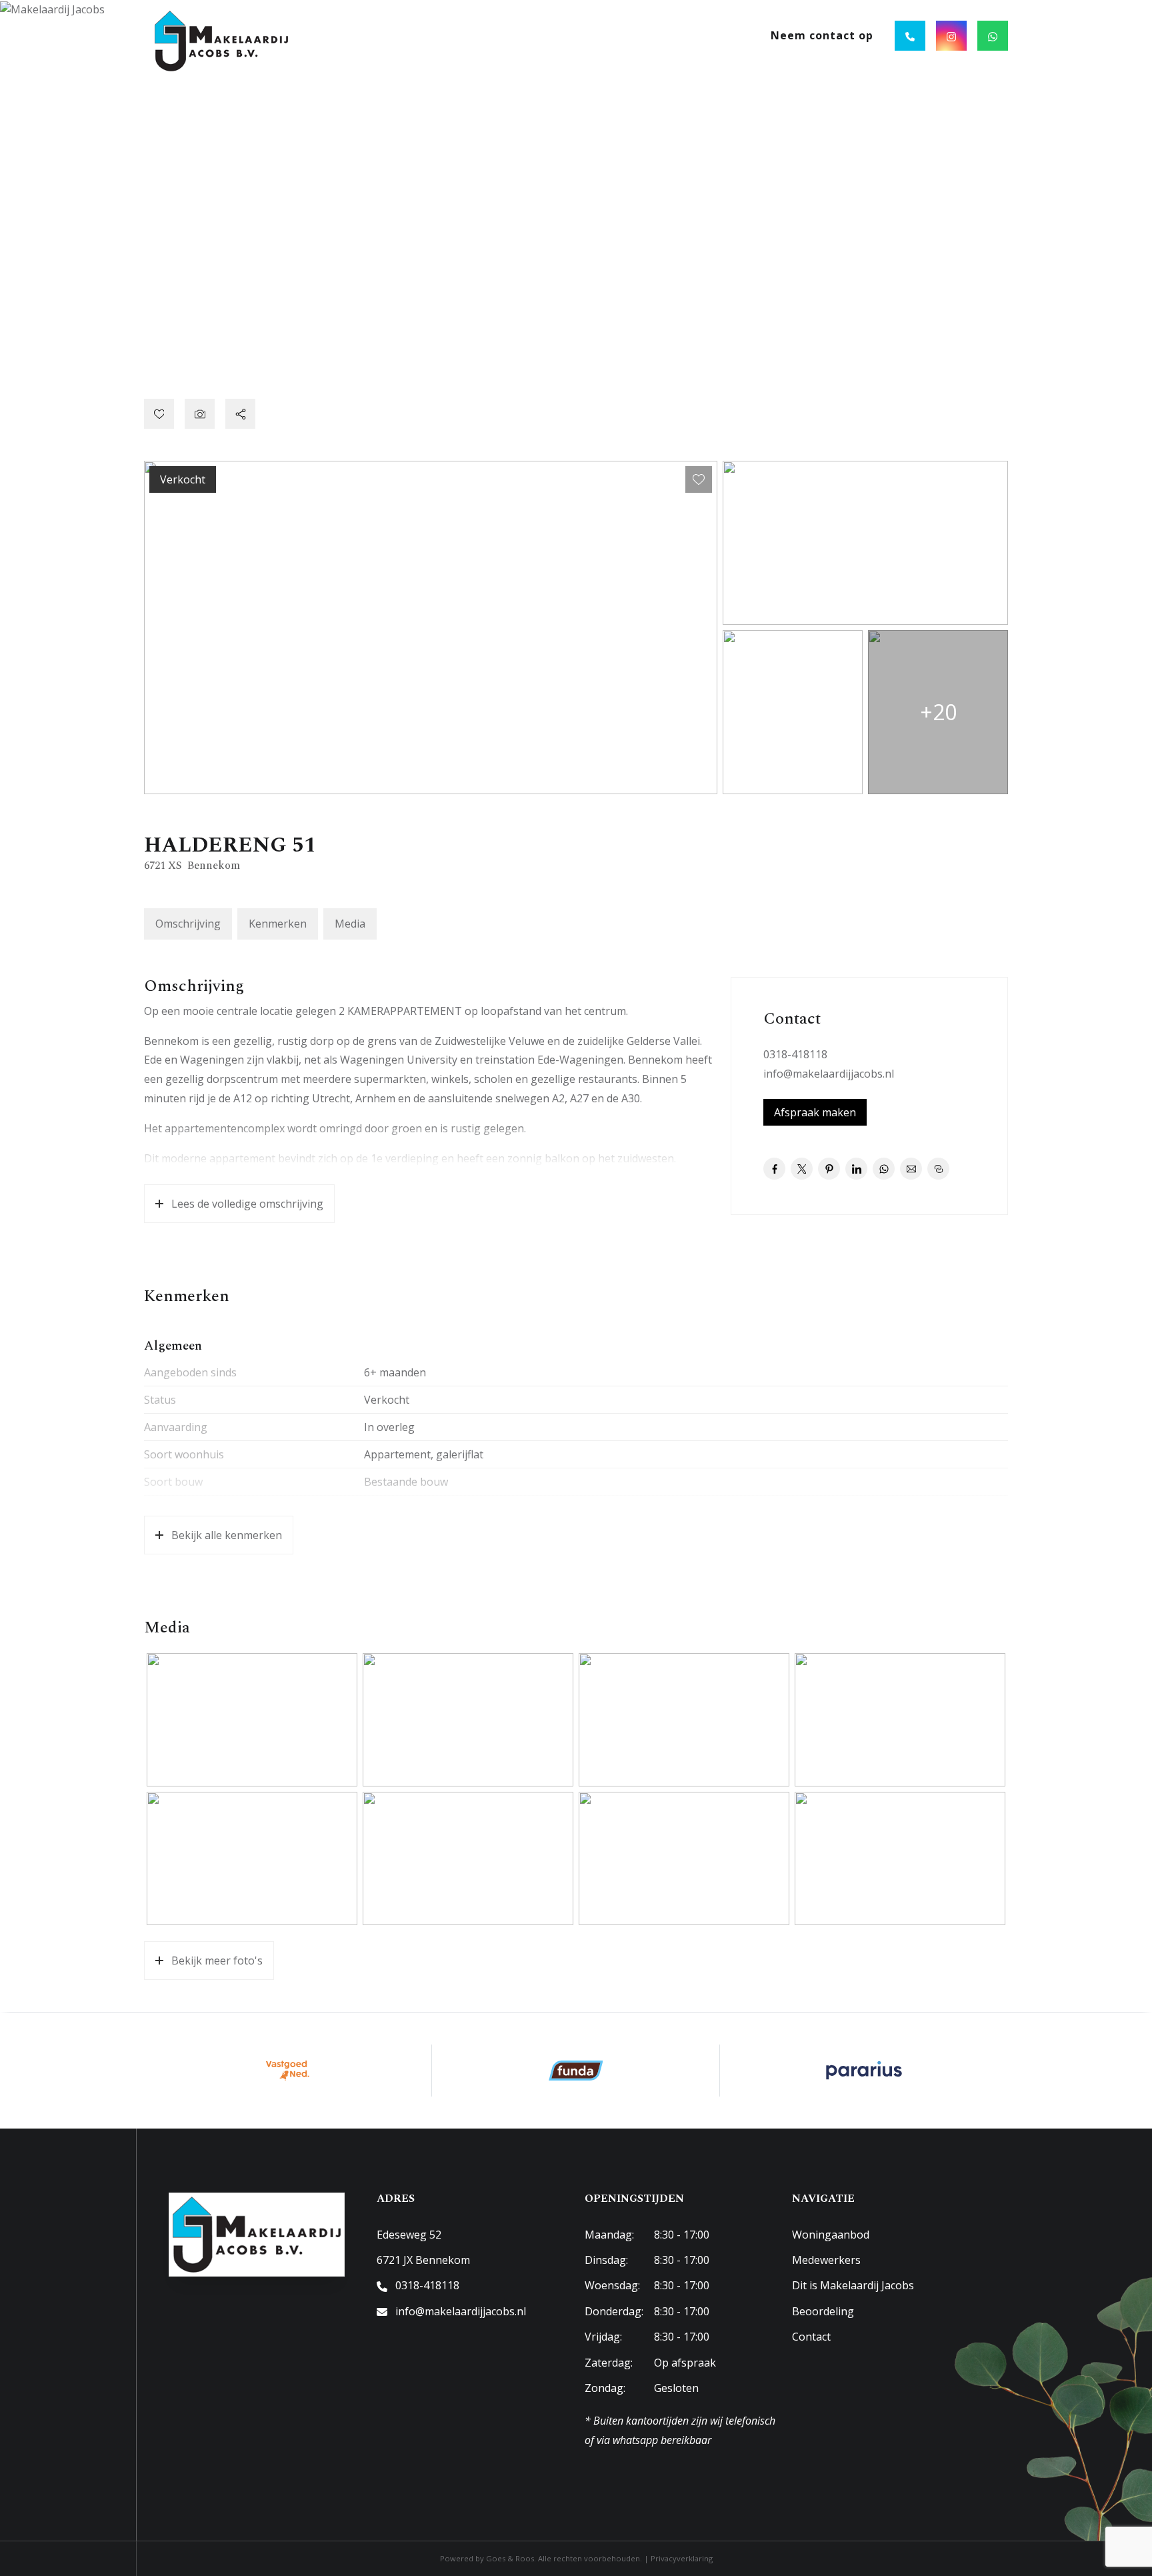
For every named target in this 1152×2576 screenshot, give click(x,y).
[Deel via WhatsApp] (884, 1169)
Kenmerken (278, 924)
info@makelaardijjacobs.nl (829, 1074)
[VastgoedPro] (288, 2071)
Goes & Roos (510, 2558)
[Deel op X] (802, 1169)
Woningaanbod (831, 2235)
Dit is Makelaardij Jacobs (853, 2285)
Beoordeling (823, 2311)
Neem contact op (822, 35)
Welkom (490, 35)
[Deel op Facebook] (774, 1169)
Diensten (631, 35)
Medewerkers (826, 2260)
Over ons (711, 35)
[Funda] (576, 2071)
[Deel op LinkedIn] (856, 1169)
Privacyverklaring (682, 2558)
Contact (811, 2337)
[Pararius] (864, 2071)
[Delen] (240, 414)
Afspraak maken (815, 1112)
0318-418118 (795, 1054)
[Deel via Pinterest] (829, 1169)
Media (350, 924)
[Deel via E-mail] (911, 1169)
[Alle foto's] (200, 414)
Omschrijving (188, 924)
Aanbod (555, 35)
